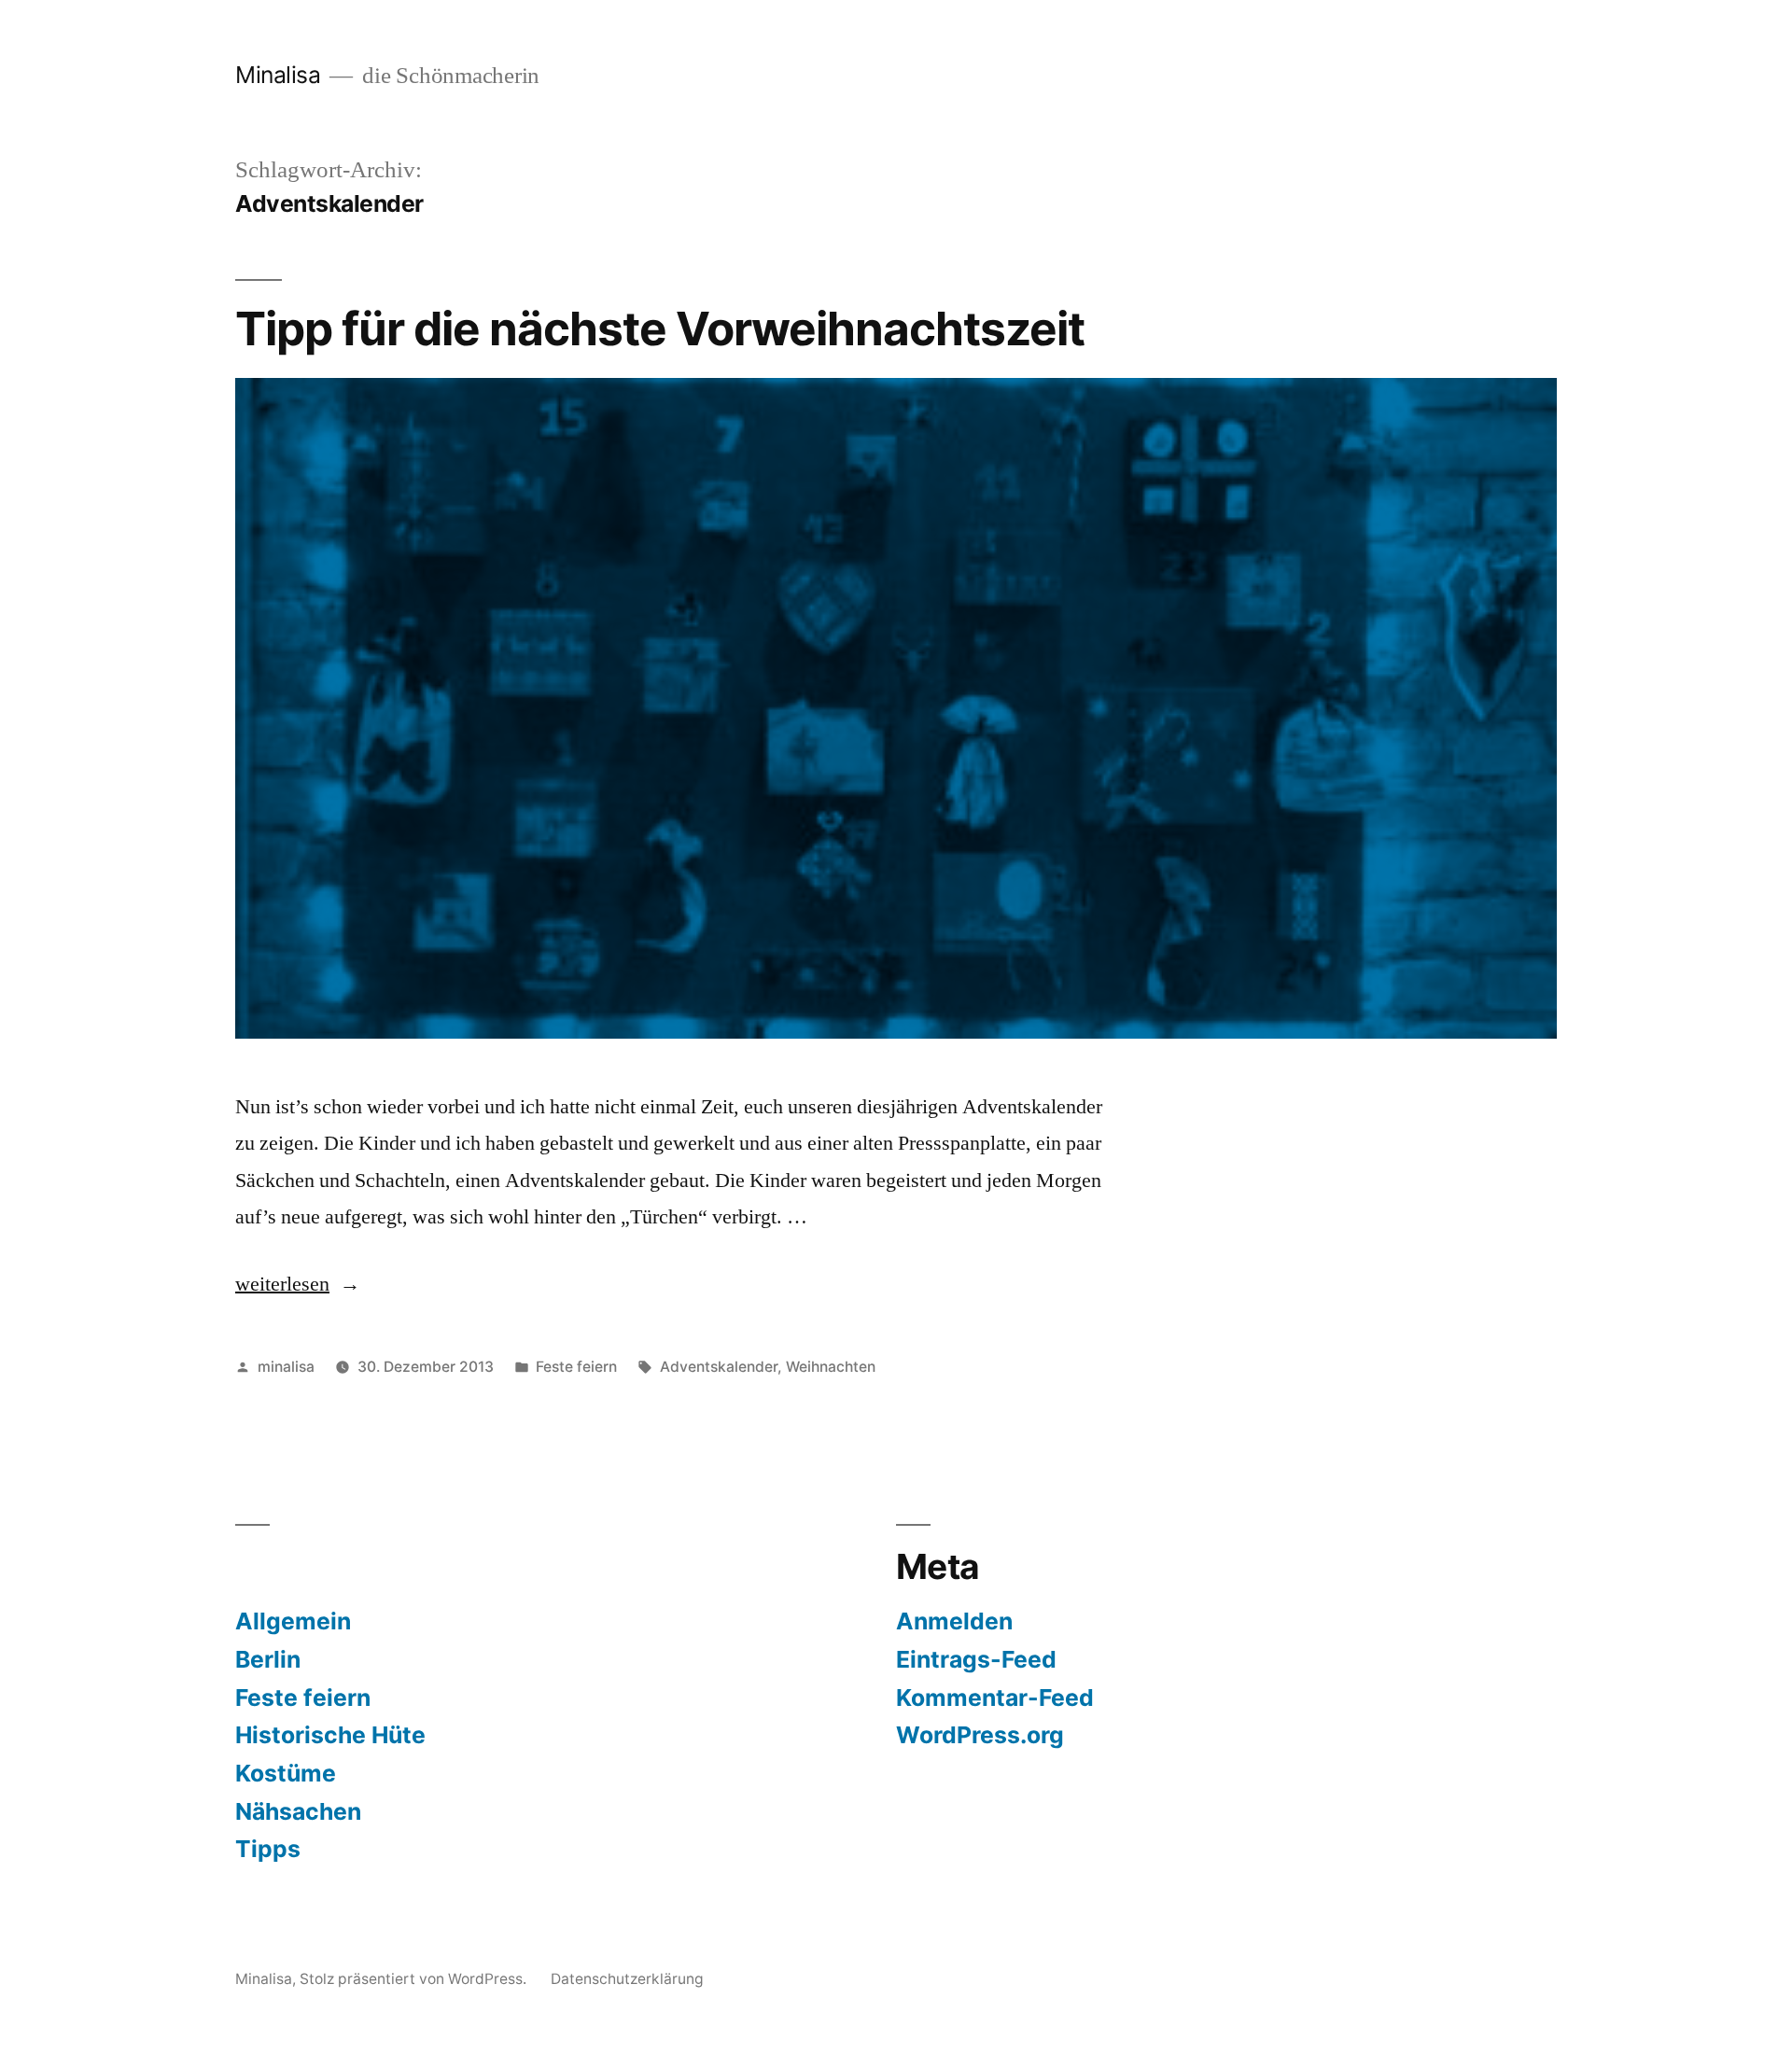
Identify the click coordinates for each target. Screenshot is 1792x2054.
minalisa (286, 1367)
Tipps (268, 1849)
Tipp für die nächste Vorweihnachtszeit (660, 328)
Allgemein (293, 1621)
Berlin (268, 1659)
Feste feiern (576, 1367)
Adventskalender (719, 1367)
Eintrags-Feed (976, 1659)
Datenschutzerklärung (627, 1979)
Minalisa (278, 75)
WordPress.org (980, 1735)
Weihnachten (831, 1367)
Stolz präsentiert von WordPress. (415, 1979)
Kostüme (286, 1773)
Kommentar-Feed (995, 1698)
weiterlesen (298, 1284)
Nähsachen (298, 1811)
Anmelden (954, 1621)
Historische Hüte (330, 1735)
